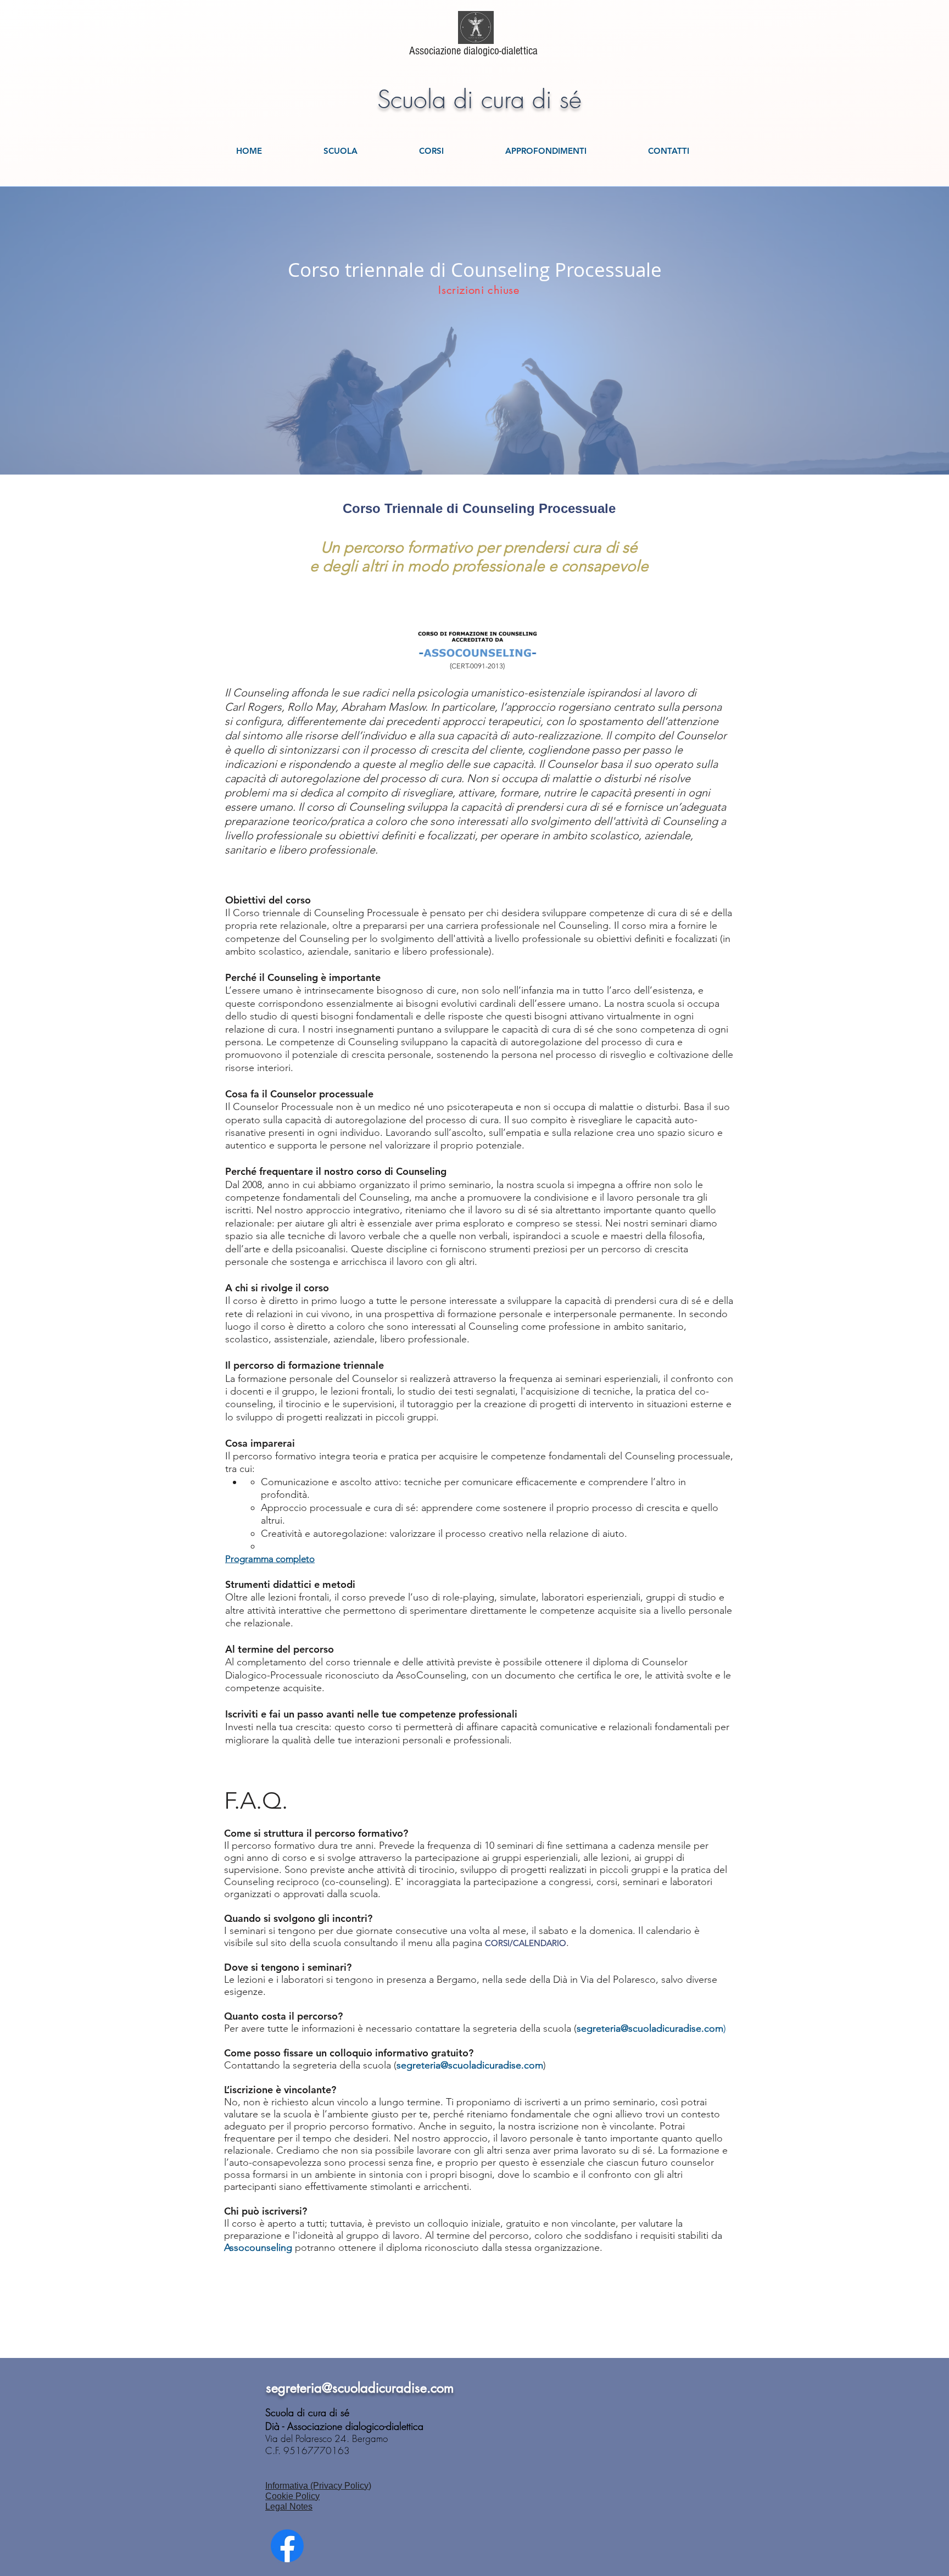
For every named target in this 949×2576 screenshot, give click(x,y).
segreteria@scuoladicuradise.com (470, 2065)
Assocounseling (258, 2248)
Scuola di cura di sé (479, 100)
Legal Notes (289, 2507)
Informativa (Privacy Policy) (318, 2486)
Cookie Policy (292, 2496)
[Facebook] (287, 2546)
